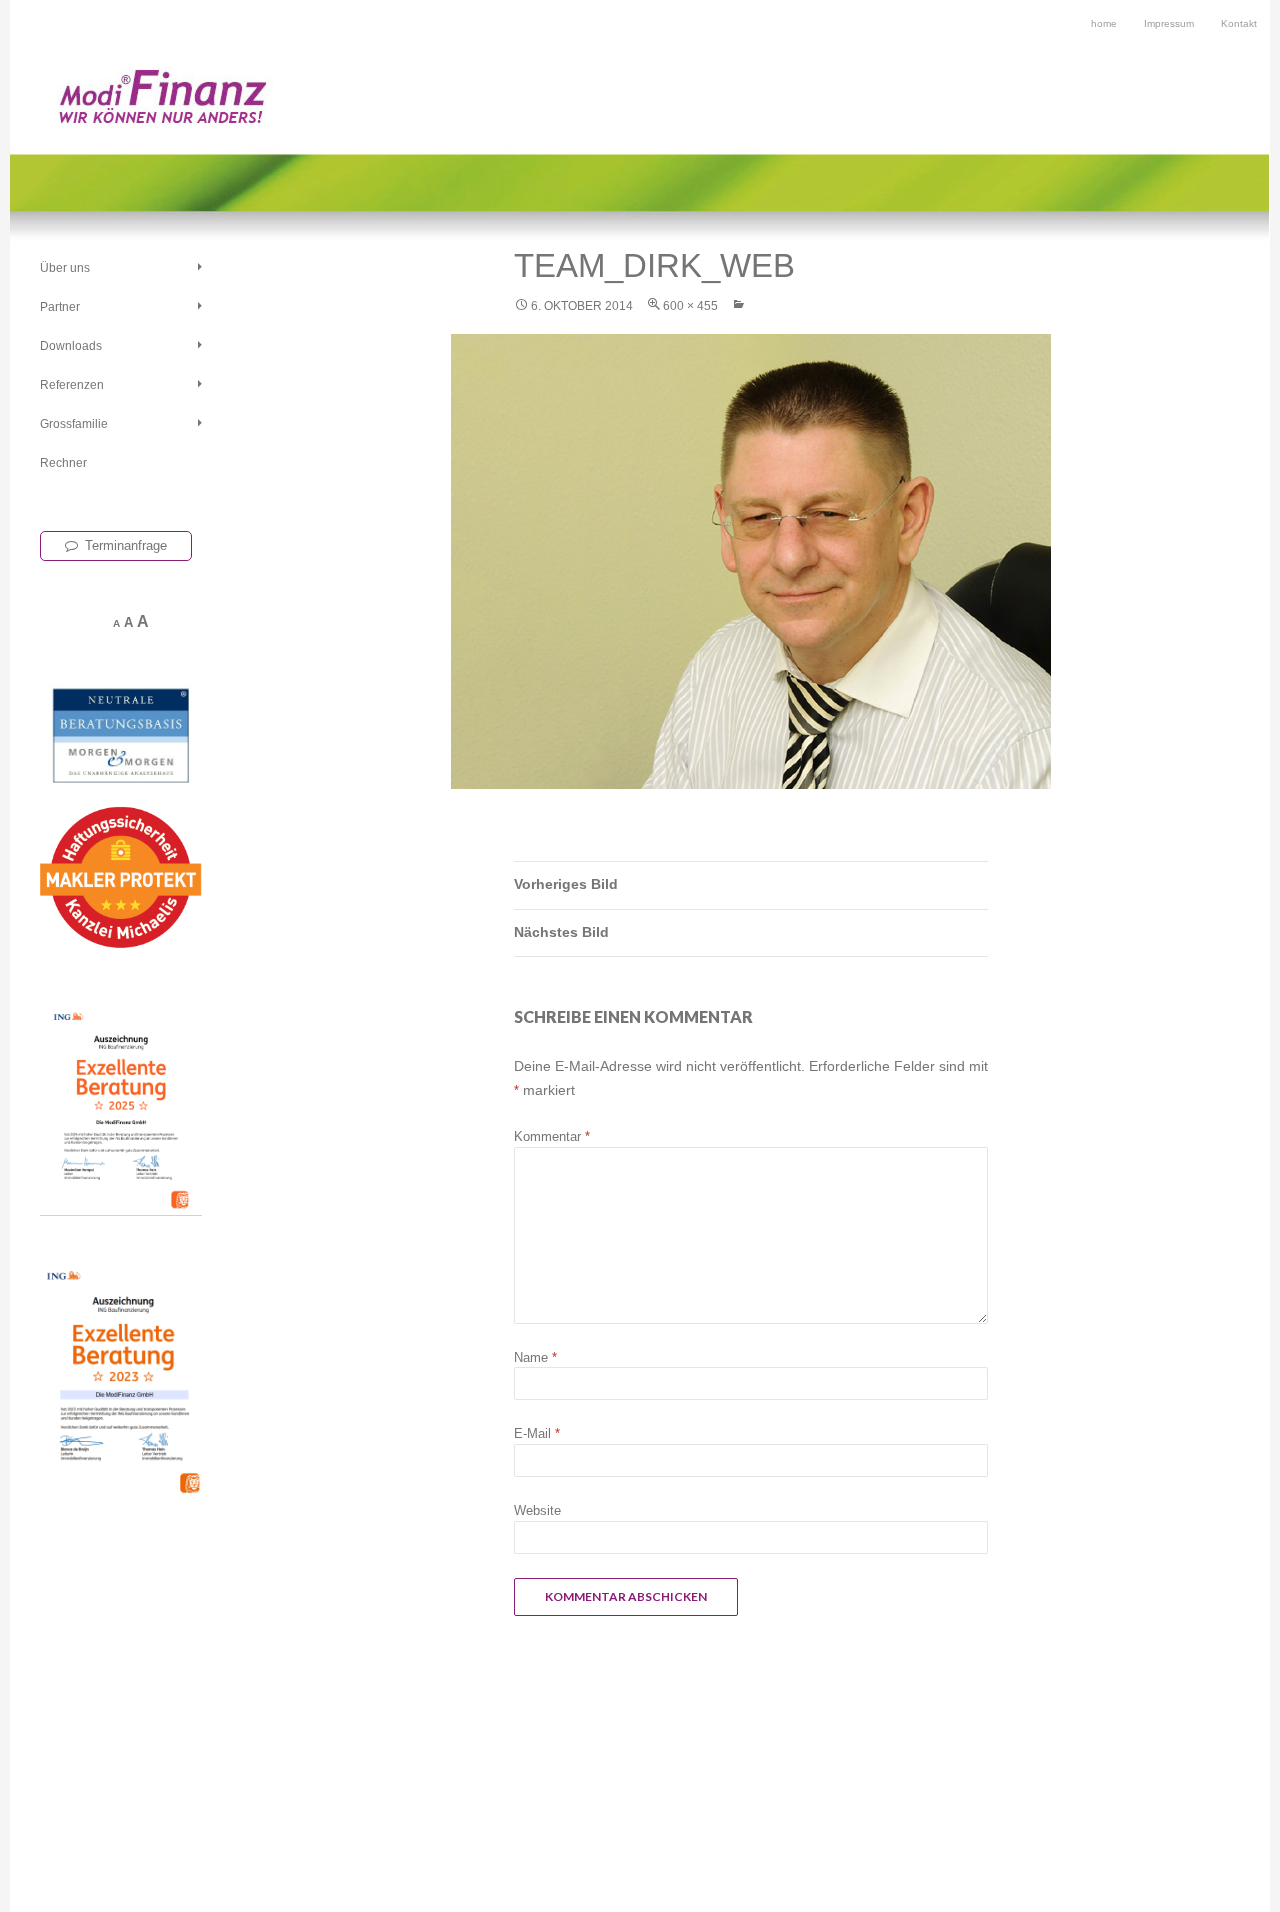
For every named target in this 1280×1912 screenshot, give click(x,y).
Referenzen (72, 385)
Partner (60, 307)
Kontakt (1239, 23)
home (1104, 23)
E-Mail (537, 1433)
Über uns (65, 268)
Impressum (1169, 23)
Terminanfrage (126, 545)
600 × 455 (690, 306)
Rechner (63, 463)
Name (535, 1357)
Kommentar (552, 1136)
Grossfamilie (74, 424)
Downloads (71, 346)
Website (537, 1510)
